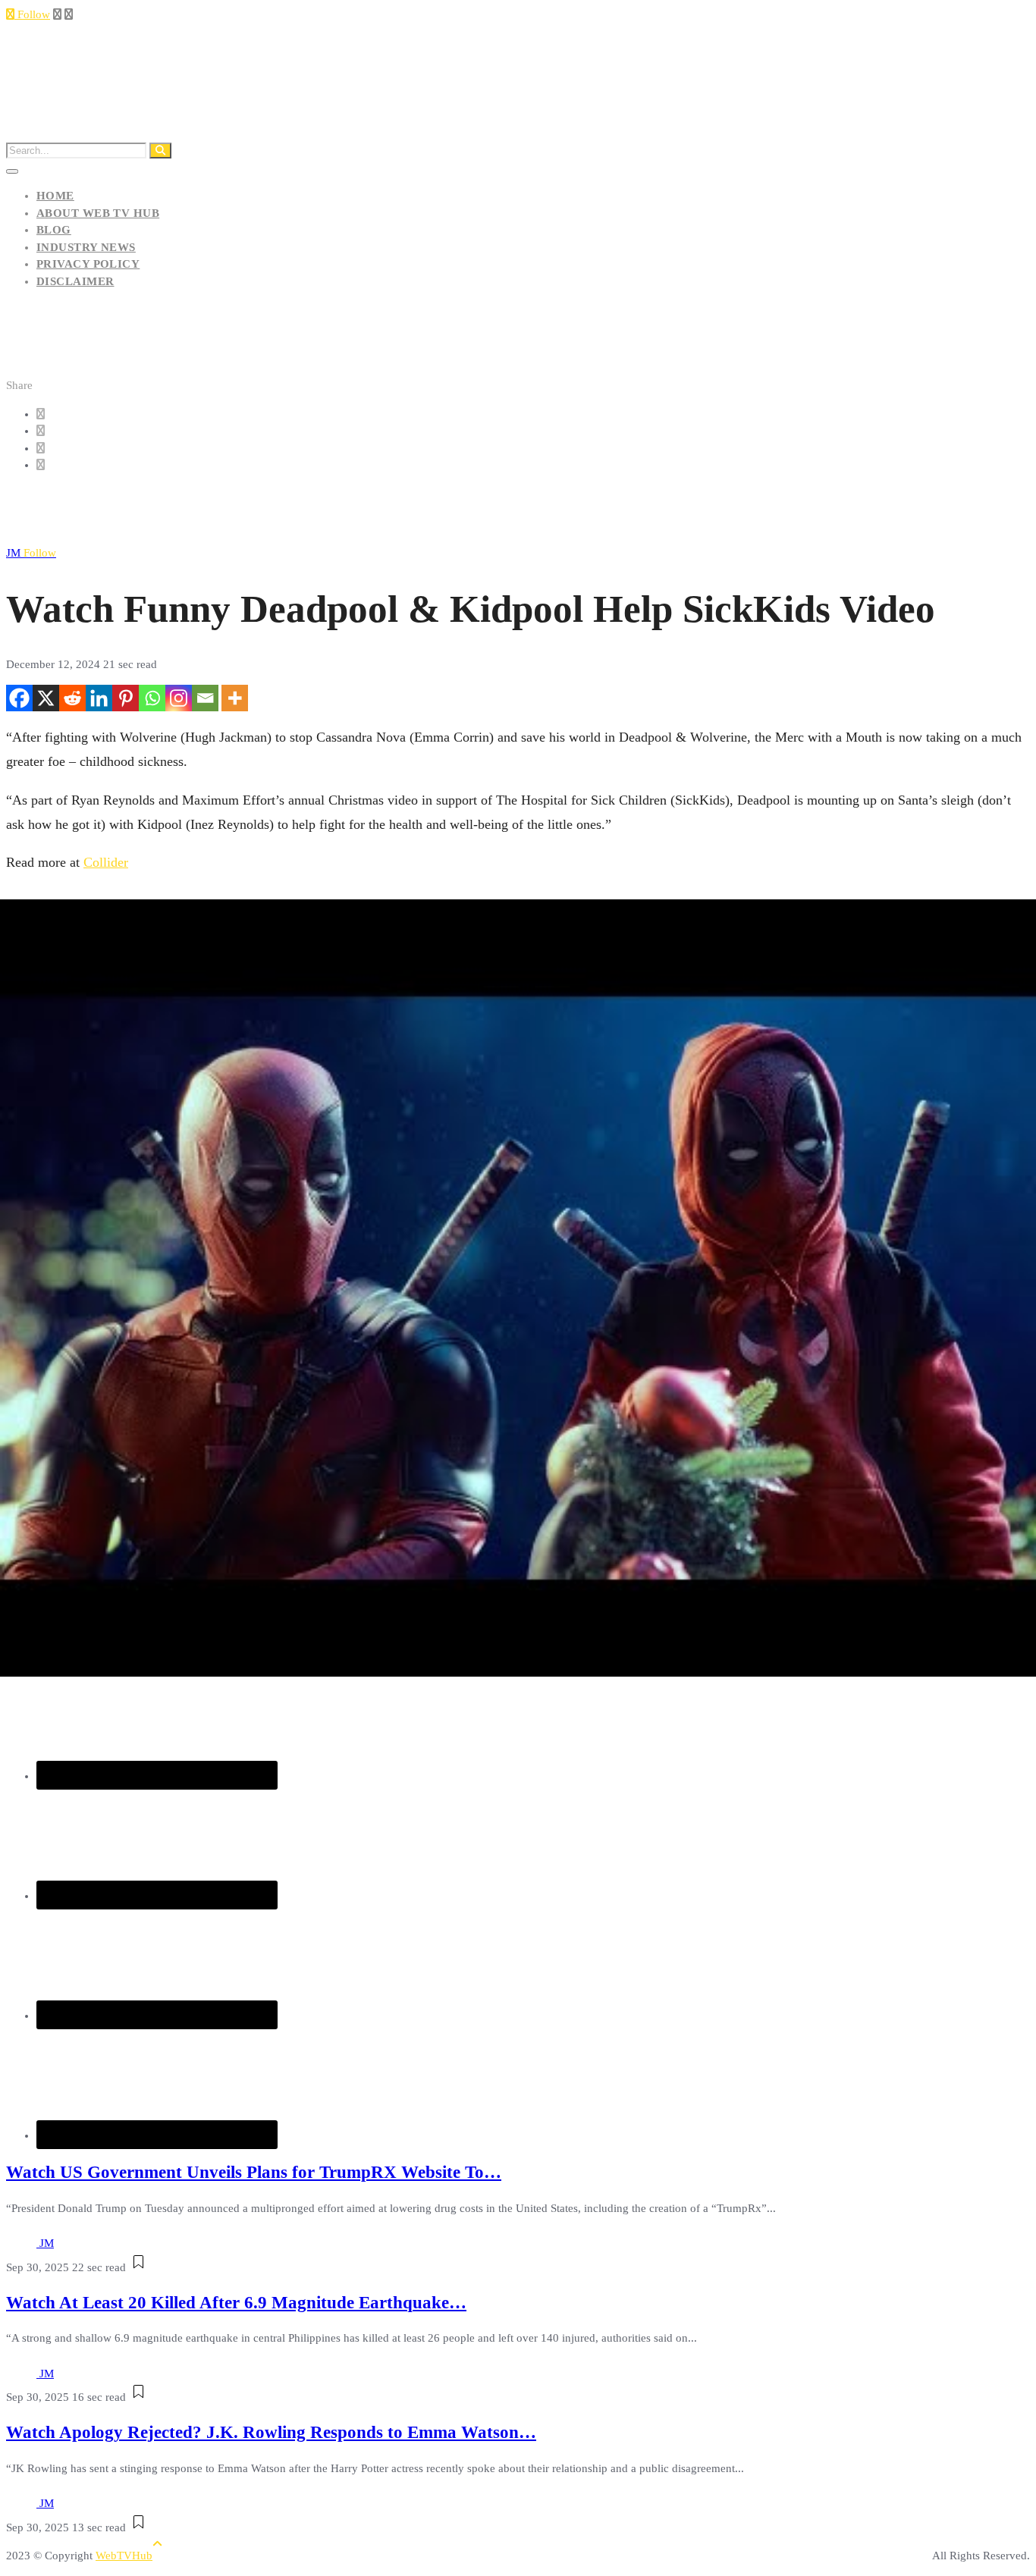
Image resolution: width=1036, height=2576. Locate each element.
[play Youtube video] (518, 1288)
